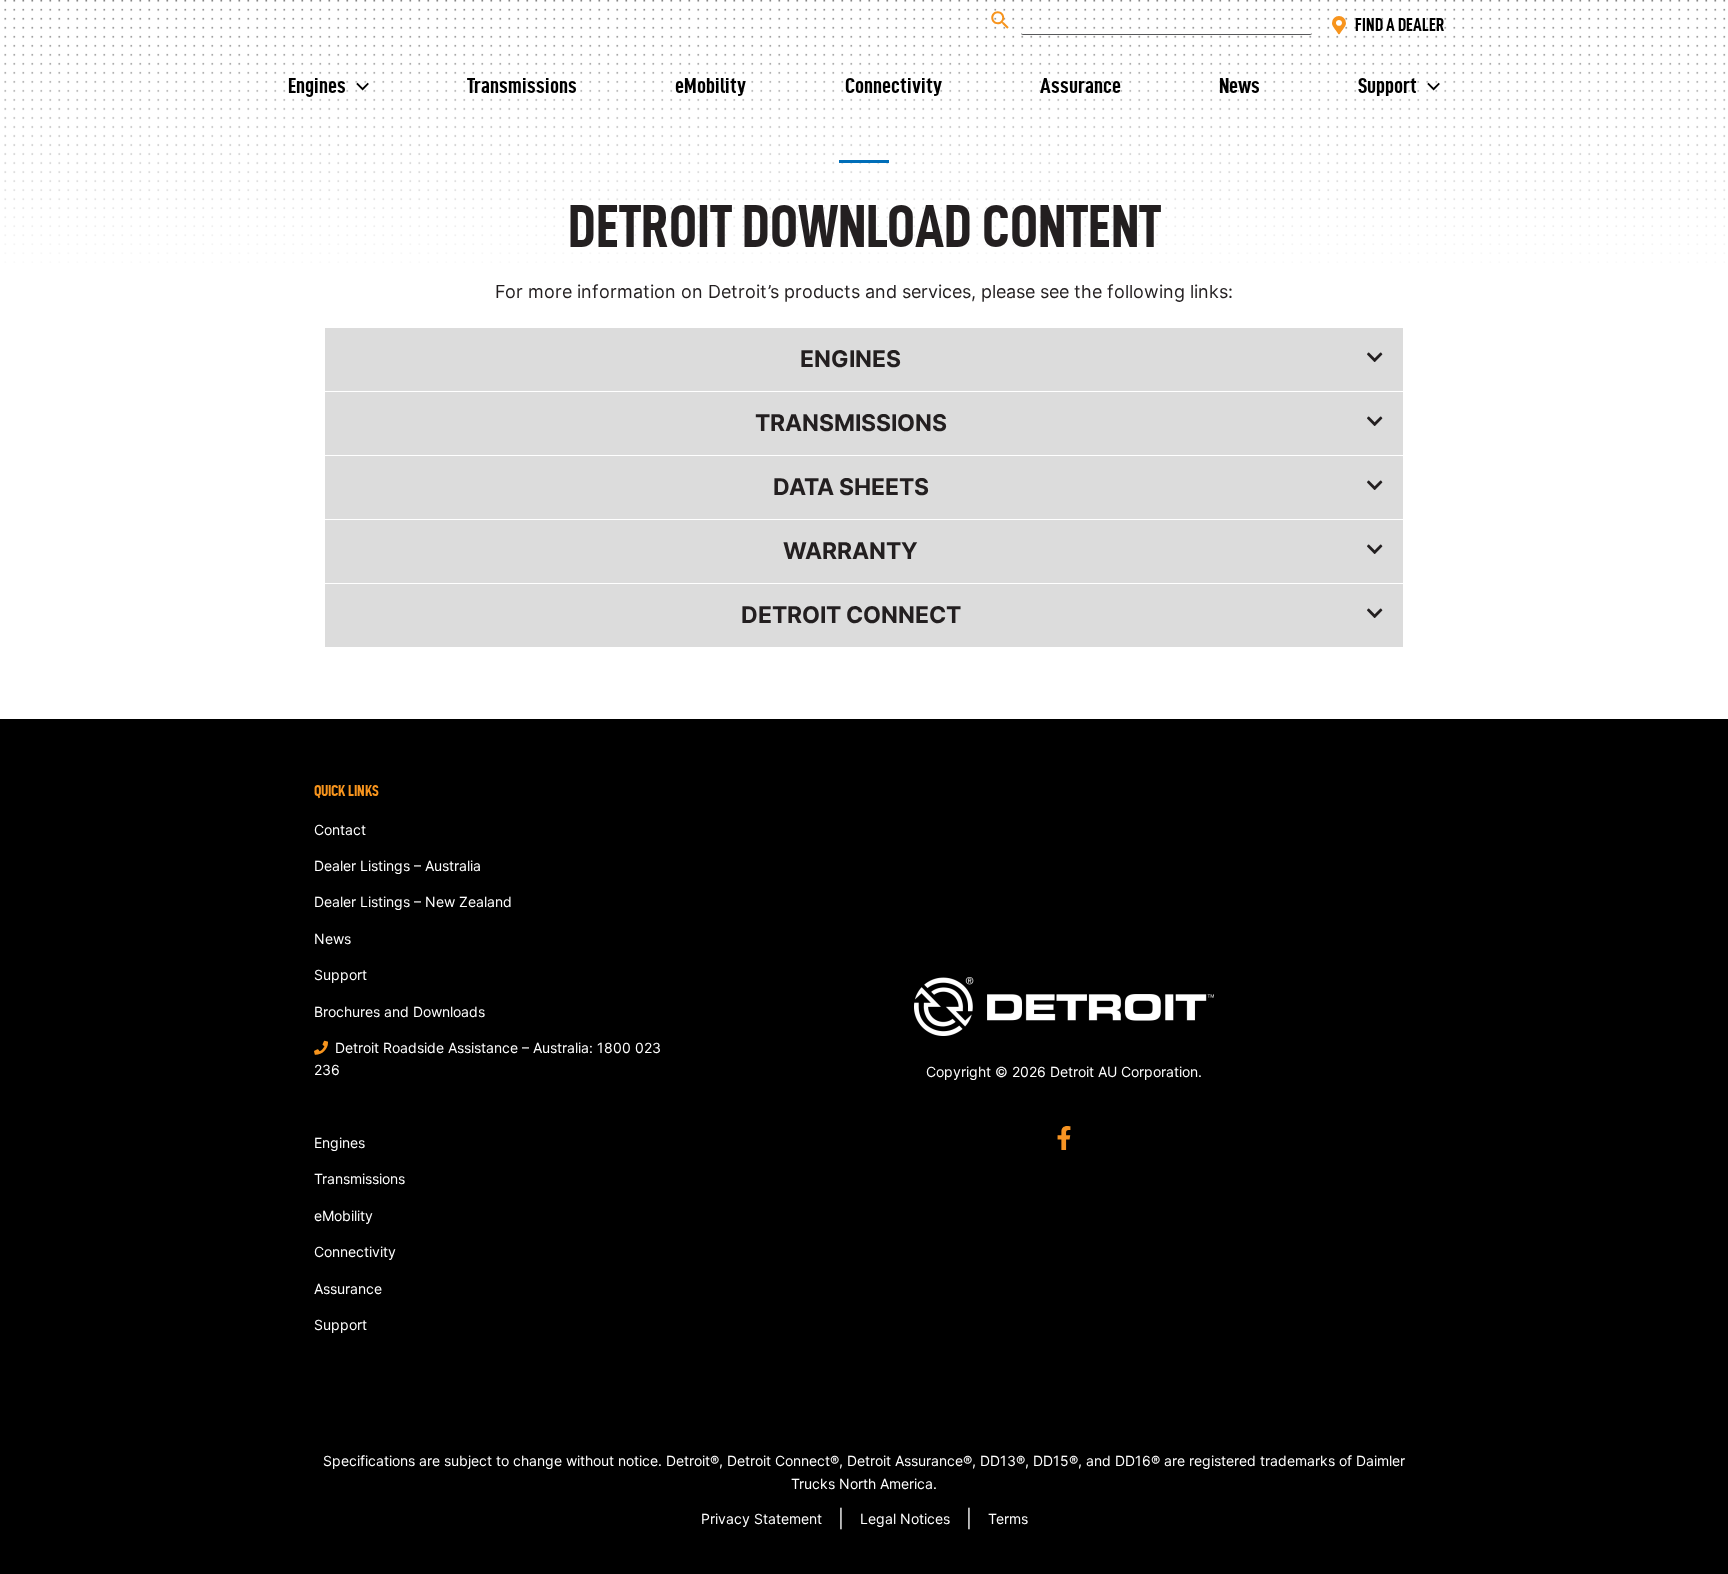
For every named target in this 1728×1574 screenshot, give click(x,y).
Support (1387, 85)
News (1239, 85)
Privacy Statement (761, 1518)
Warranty (850, 551)
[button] (864, 359)
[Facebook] (1064, 1138)
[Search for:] (1146, 20)
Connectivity (893, 85)
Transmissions (522, 85)
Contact (340, 829)
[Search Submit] (1001, 20)
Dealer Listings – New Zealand (413, 901)
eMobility (710, 85)
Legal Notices (905, 1518)
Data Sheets (851, 487)
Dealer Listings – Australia (397, 865)
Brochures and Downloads (399, 1011)
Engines (317, 85)
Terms (1008, 1518)
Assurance (1080, 85)
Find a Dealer (1399, 24)
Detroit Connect (851, 615)
